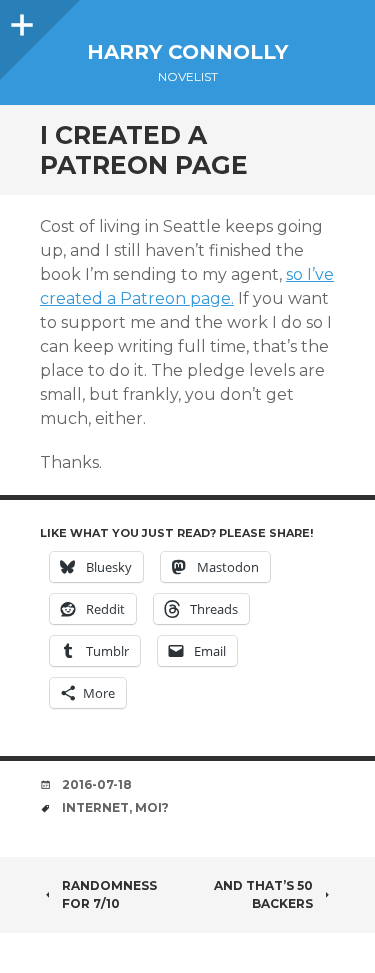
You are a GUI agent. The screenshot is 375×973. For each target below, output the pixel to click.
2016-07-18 (97, 784)
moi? (152, 807)
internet (95, 807)
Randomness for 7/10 (109, 894)
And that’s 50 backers (263, 894)
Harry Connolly (187, 52)
